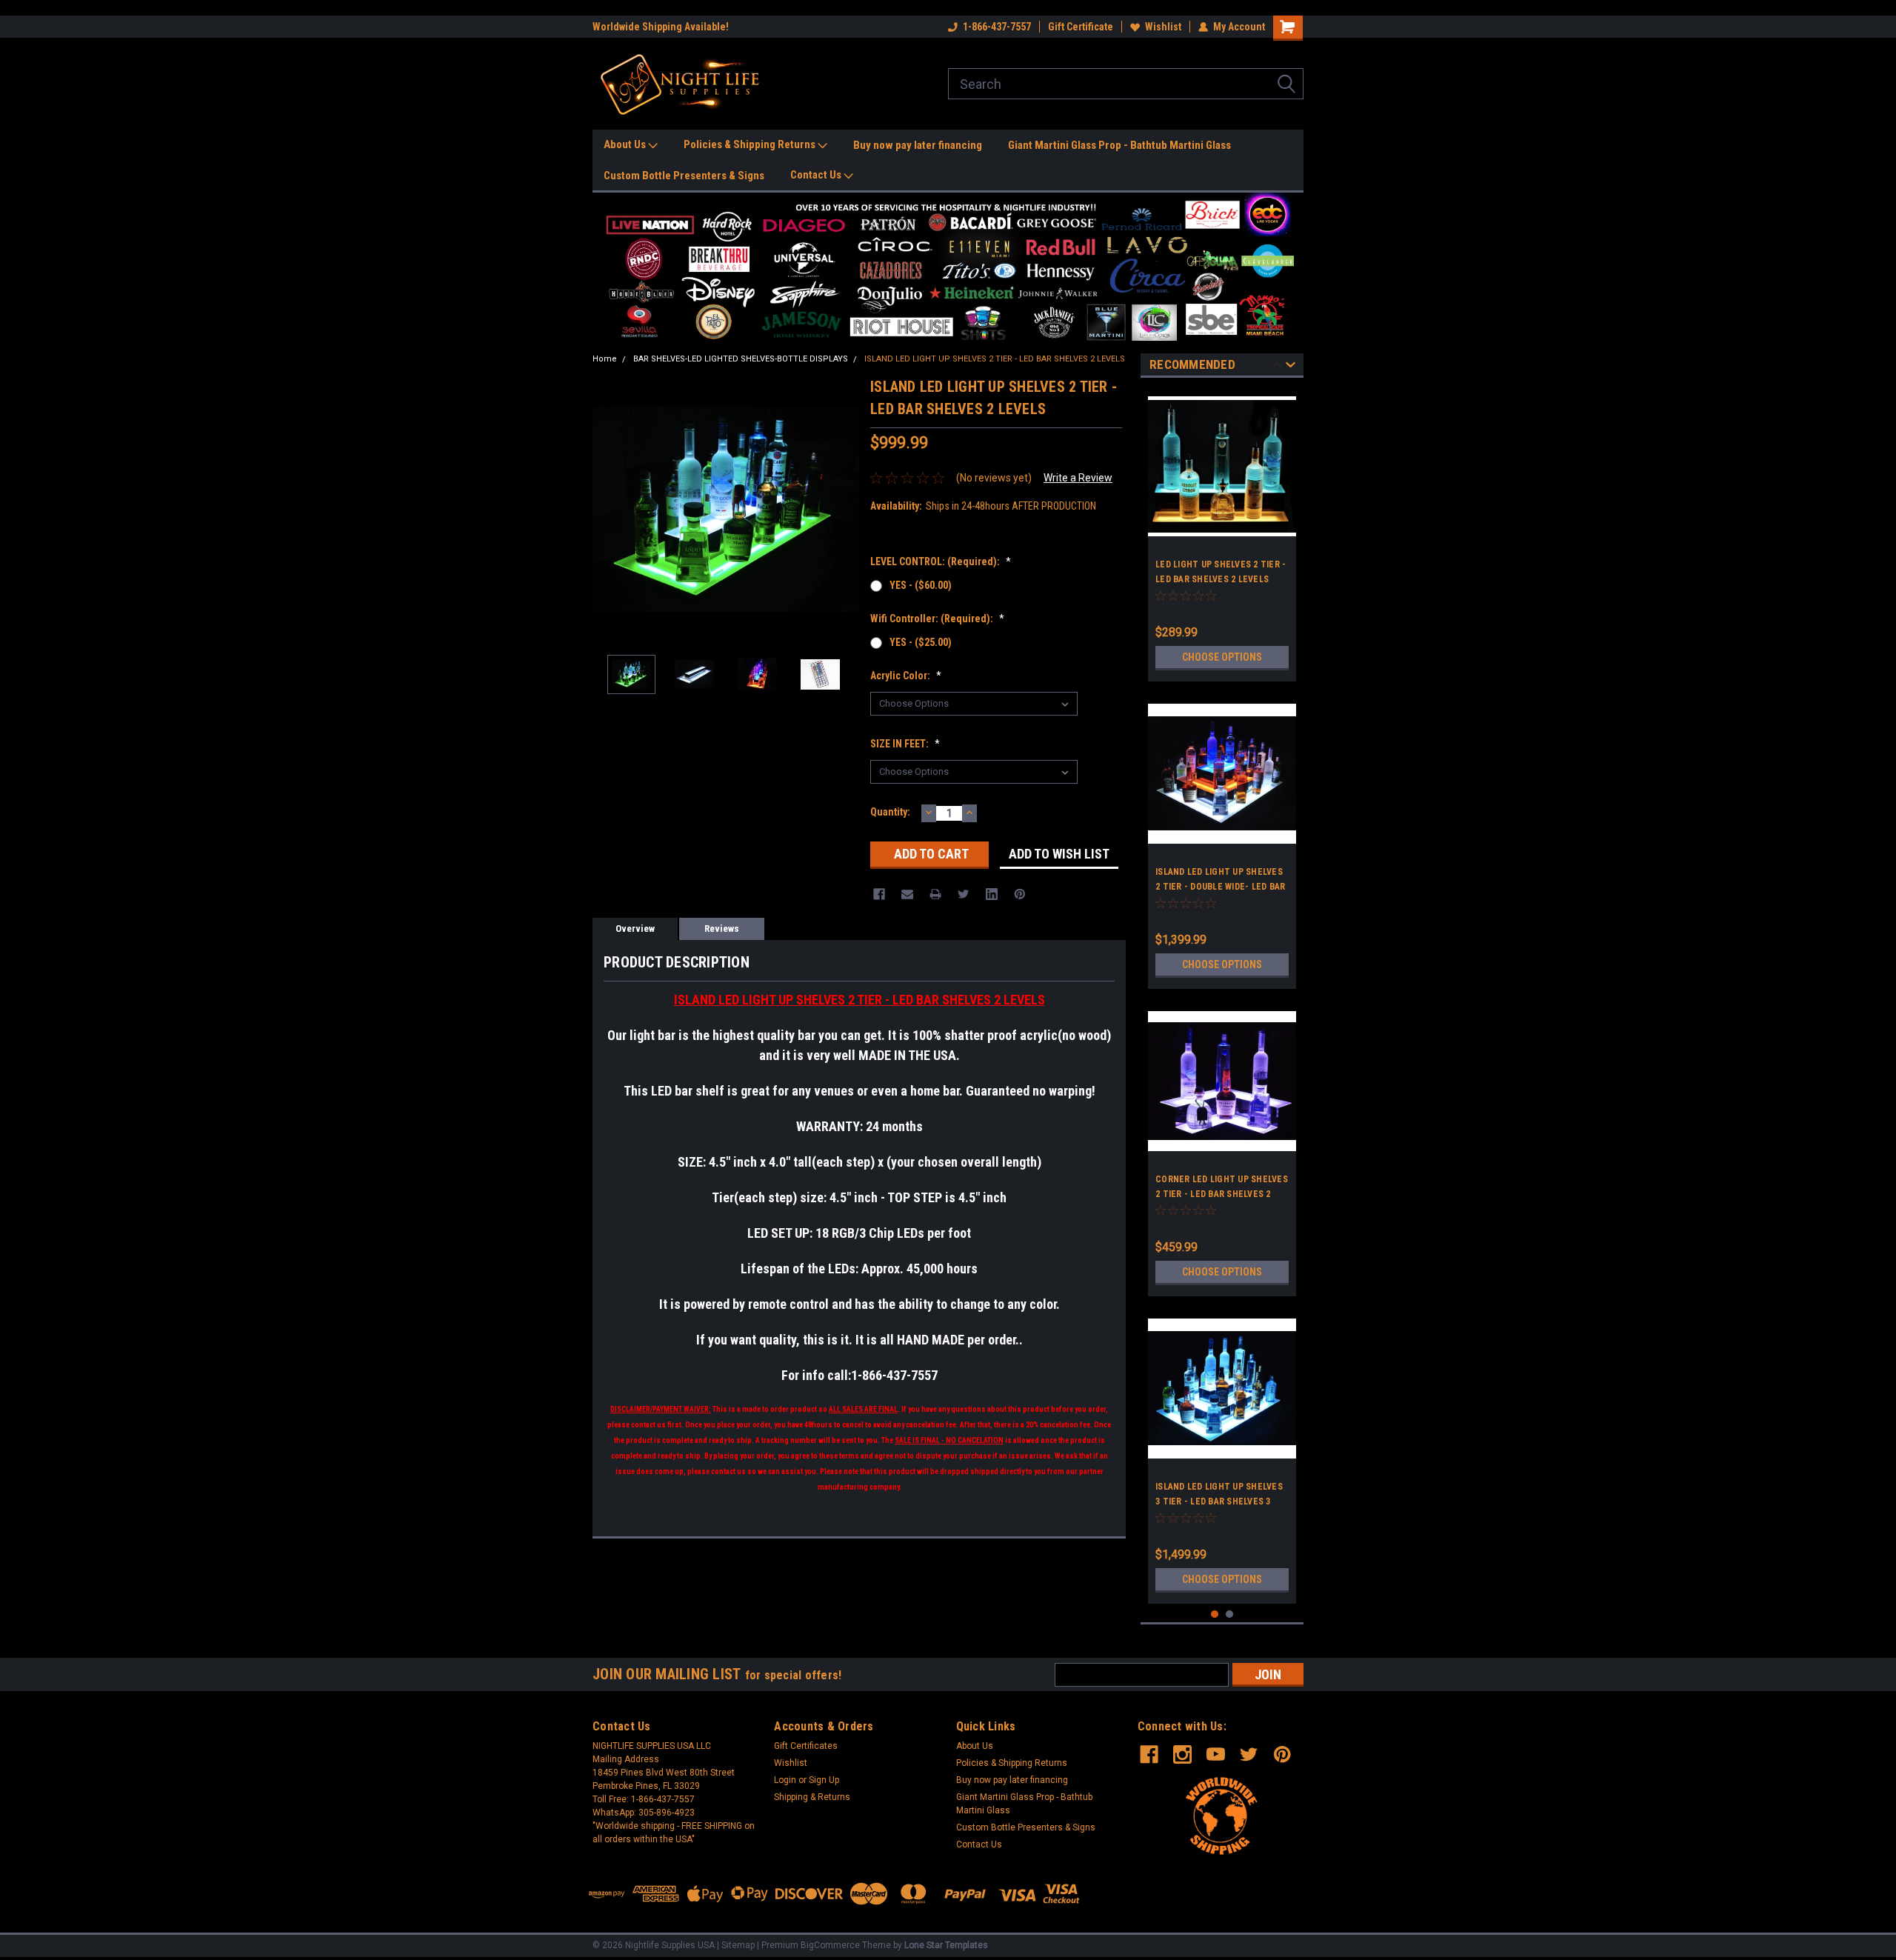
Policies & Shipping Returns (751, 144)
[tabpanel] (1222, 533)
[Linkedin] (992, 894)
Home (605, 359)
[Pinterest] (1020, 894)
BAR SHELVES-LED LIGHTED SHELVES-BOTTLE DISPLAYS (741, 359)
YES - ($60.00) (921, 585)
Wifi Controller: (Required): (937, 619)
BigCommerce (830, 1945)
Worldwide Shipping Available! (661, 27)
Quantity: (890, 812)
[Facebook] (879, 894)
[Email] (907, 894)
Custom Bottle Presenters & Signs (684, 176)
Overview (635, 929)
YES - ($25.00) (921, 642)
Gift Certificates (806, 1746)
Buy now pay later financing (918, 145)
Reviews (722, 929)
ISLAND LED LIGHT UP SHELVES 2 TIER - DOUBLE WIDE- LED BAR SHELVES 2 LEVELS (1220, 887)
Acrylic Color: (906, 676)
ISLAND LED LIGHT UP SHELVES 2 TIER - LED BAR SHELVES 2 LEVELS (995, 359)
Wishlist (1163, 27)
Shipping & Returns (812, 1797)
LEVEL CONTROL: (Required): (941, 561)
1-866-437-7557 (997, 27)
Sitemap (738, 1945)
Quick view (1222, 833)
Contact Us (817, 175)
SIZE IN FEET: (905, 744)
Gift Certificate (1081, 27)
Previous (607, 509)
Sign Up (824, 1780)
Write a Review (1078, 478)
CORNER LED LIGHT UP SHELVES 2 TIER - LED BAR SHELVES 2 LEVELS (1222, 1194)
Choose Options (1222, 657)
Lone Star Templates (946, 1945)
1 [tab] (1215, 1614)
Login (785, 1780)
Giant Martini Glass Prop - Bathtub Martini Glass (1119, 145)
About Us (626, 144)
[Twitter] (964, 894)
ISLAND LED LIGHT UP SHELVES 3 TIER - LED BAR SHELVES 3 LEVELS (1219, 1501)
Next (844, 509)
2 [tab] (1230, 1614)
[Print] (935, 894)
